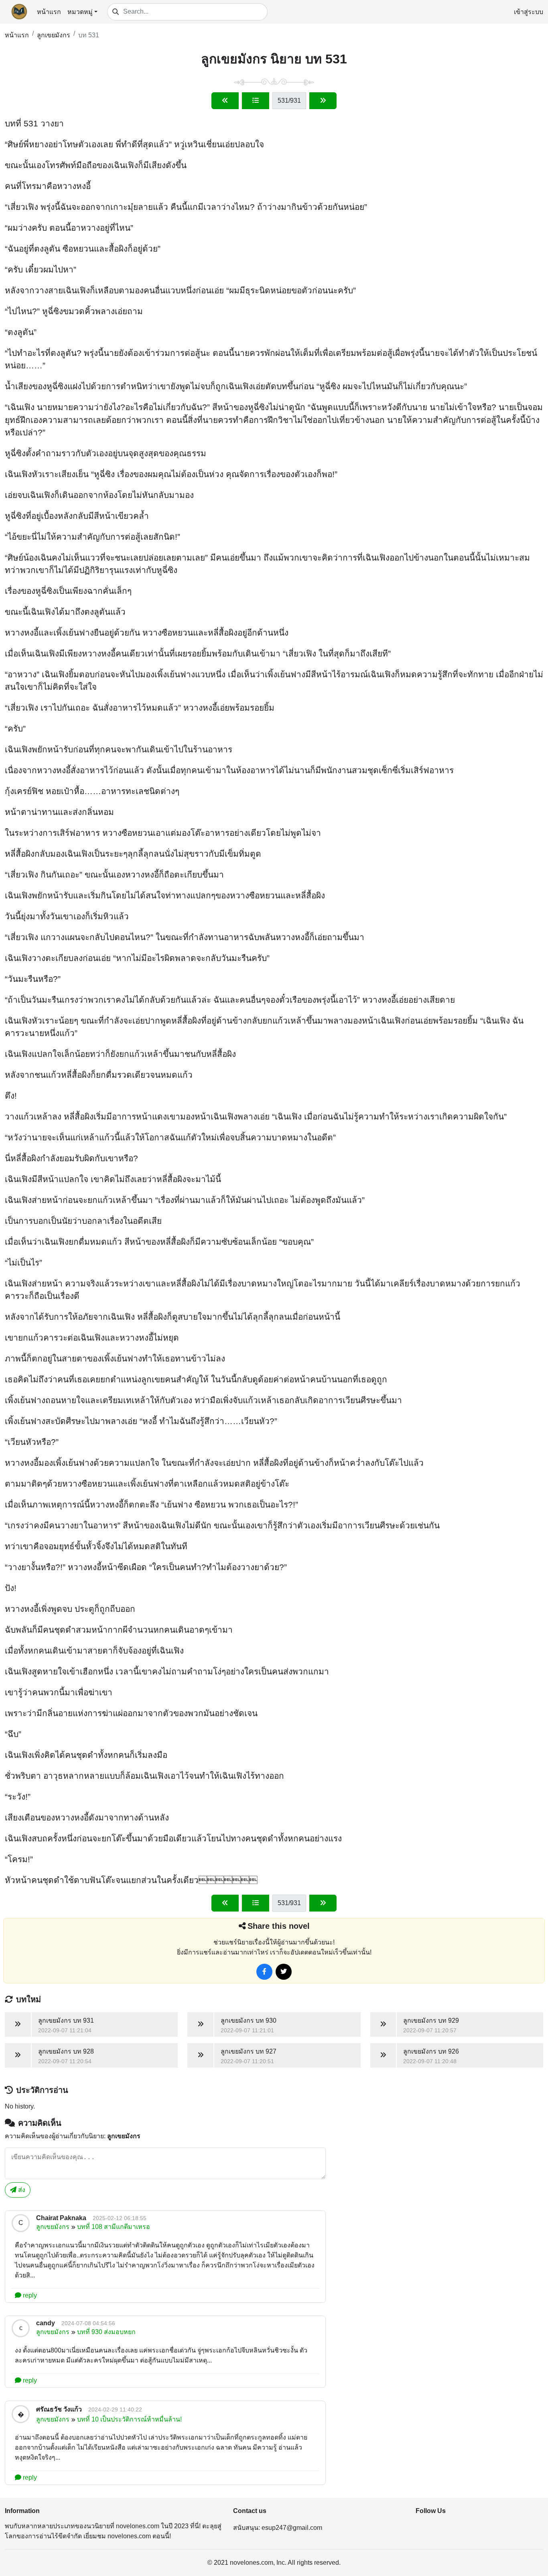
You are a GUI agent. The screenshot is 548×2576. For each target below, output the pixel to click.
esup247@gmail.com (292, 2528)
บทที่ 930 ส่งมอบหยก (106, 2332)
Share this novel (279, 1926)
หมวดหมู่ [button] (80, 12)
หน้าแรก (49, 12)
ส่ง (21, 2190)
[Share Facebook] (264, 1972)
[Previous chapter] (225, 101)
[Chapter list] (256, 101)
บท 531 (89, 35)
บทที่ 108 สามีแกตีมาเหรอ (114, 2227)
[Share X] (284, 1972)
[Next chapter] (323, 101)
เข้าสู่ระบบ (529, 12)
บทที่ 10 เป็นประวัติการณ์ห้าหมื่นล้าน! (129, 2419)
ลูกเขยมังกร (54, 35)
